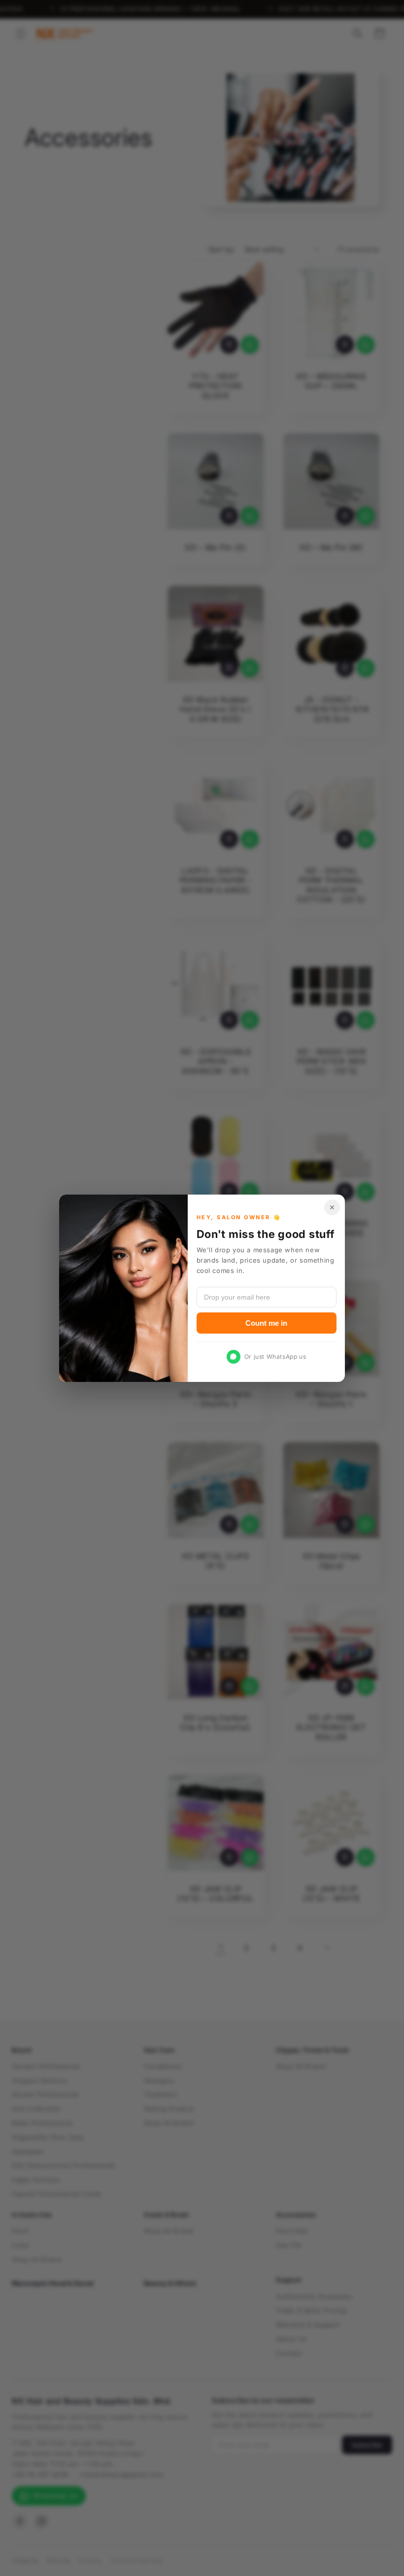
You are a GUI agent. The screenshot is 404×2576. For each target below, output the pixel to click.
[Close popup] (332, 1207)
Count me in (266, 1323)
